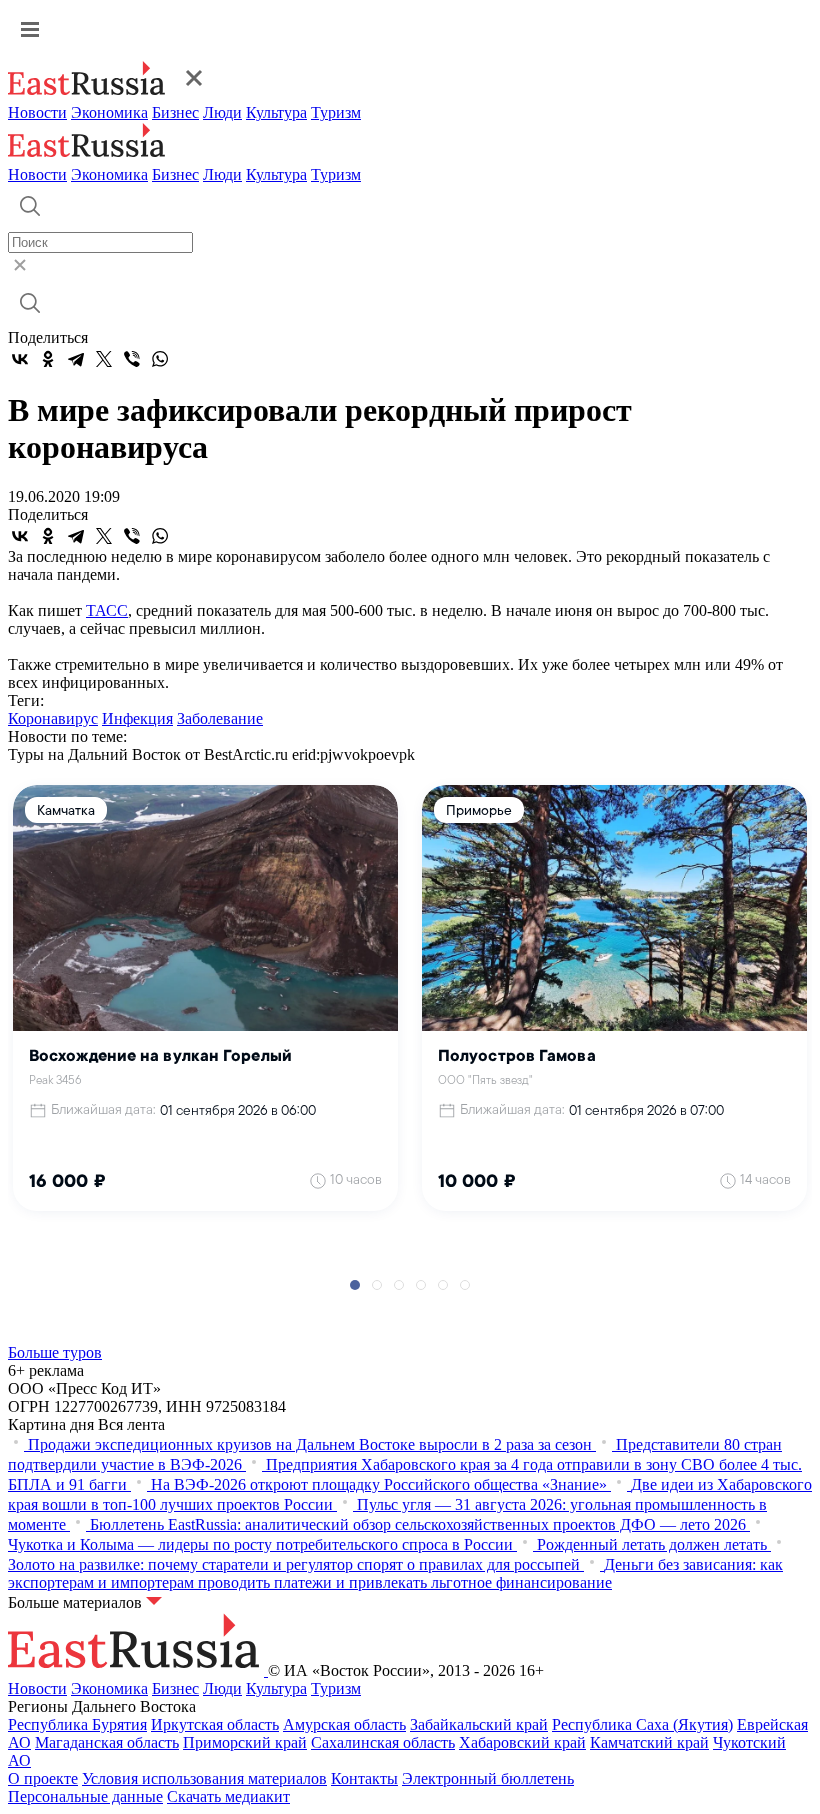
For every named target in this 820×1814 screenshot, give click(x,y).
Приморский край (245, 1742)
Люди (222, 112)
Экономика (109, 112)
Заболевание (220, 718)
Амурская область (344, 1724)
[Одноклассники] (48, 359)
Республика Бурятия (77, 1724)
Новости (37, 112)
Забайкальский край (479, 1724)
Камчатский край (649, 1742)
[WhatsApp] (160, 359)
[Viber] (132, 359)
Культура (276, 112)
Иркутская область (215, 1724)
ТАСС (107, 610)
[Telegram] (76, 359)
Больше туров (55, 1352)
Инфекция (137, 718)
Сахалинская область (383, 1742)
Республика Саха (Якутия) (642, 1724)
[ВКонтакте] (20, 359)
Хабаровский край (522, 1742)
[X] (104, 359)
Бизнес (175, 112)
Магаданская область (107, 1742)
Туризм (336, 112)
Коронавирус (53, 718)
